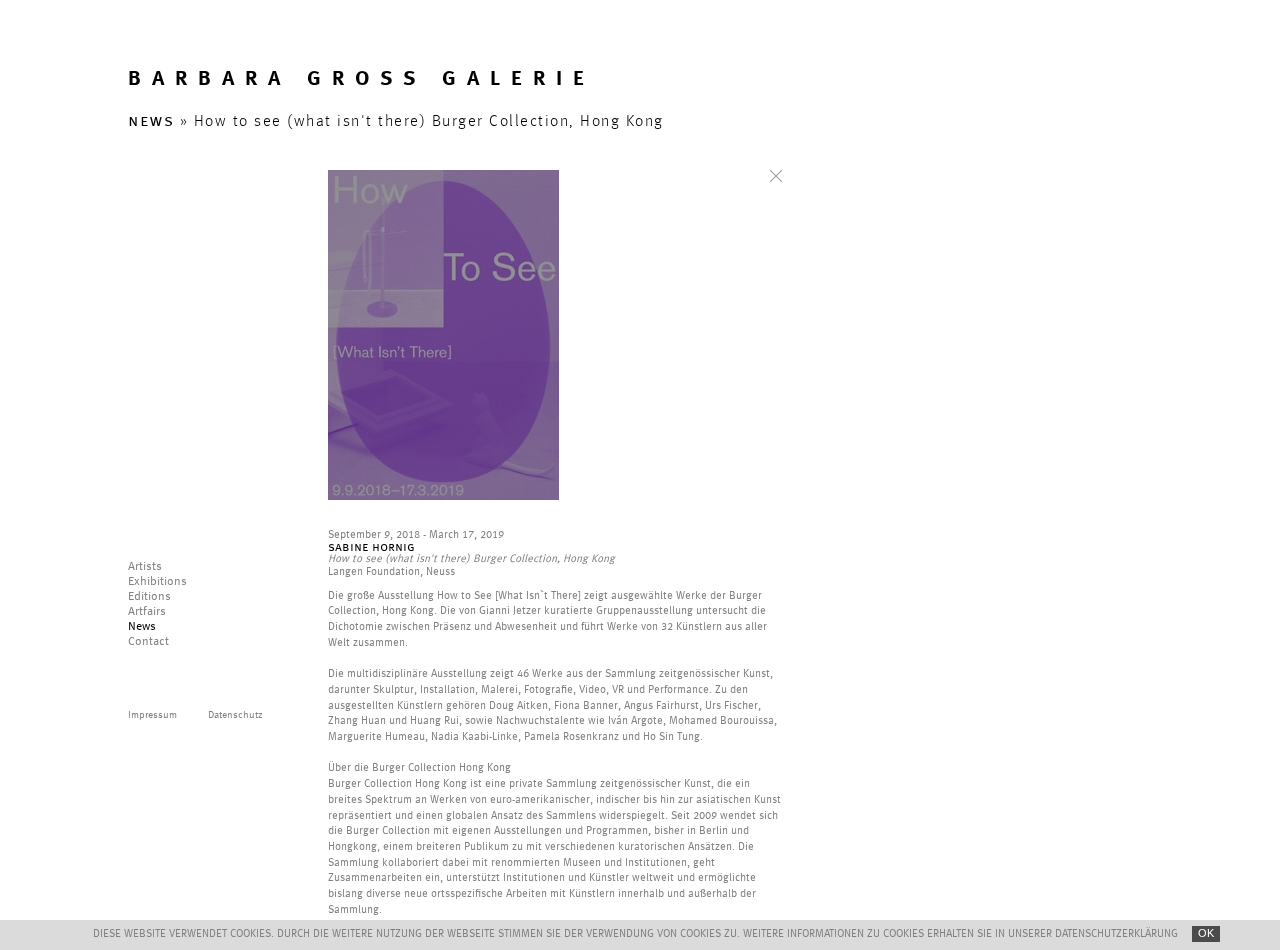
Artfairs (147, 612)
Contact (148, 642)
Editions (149, 597)
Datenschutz (235, 715)
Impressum (152, 715)
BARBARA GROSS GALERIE (361, 79)
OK (1206, 933)
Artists (145, 567)
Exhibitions (157, 582)
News (142, 627)
